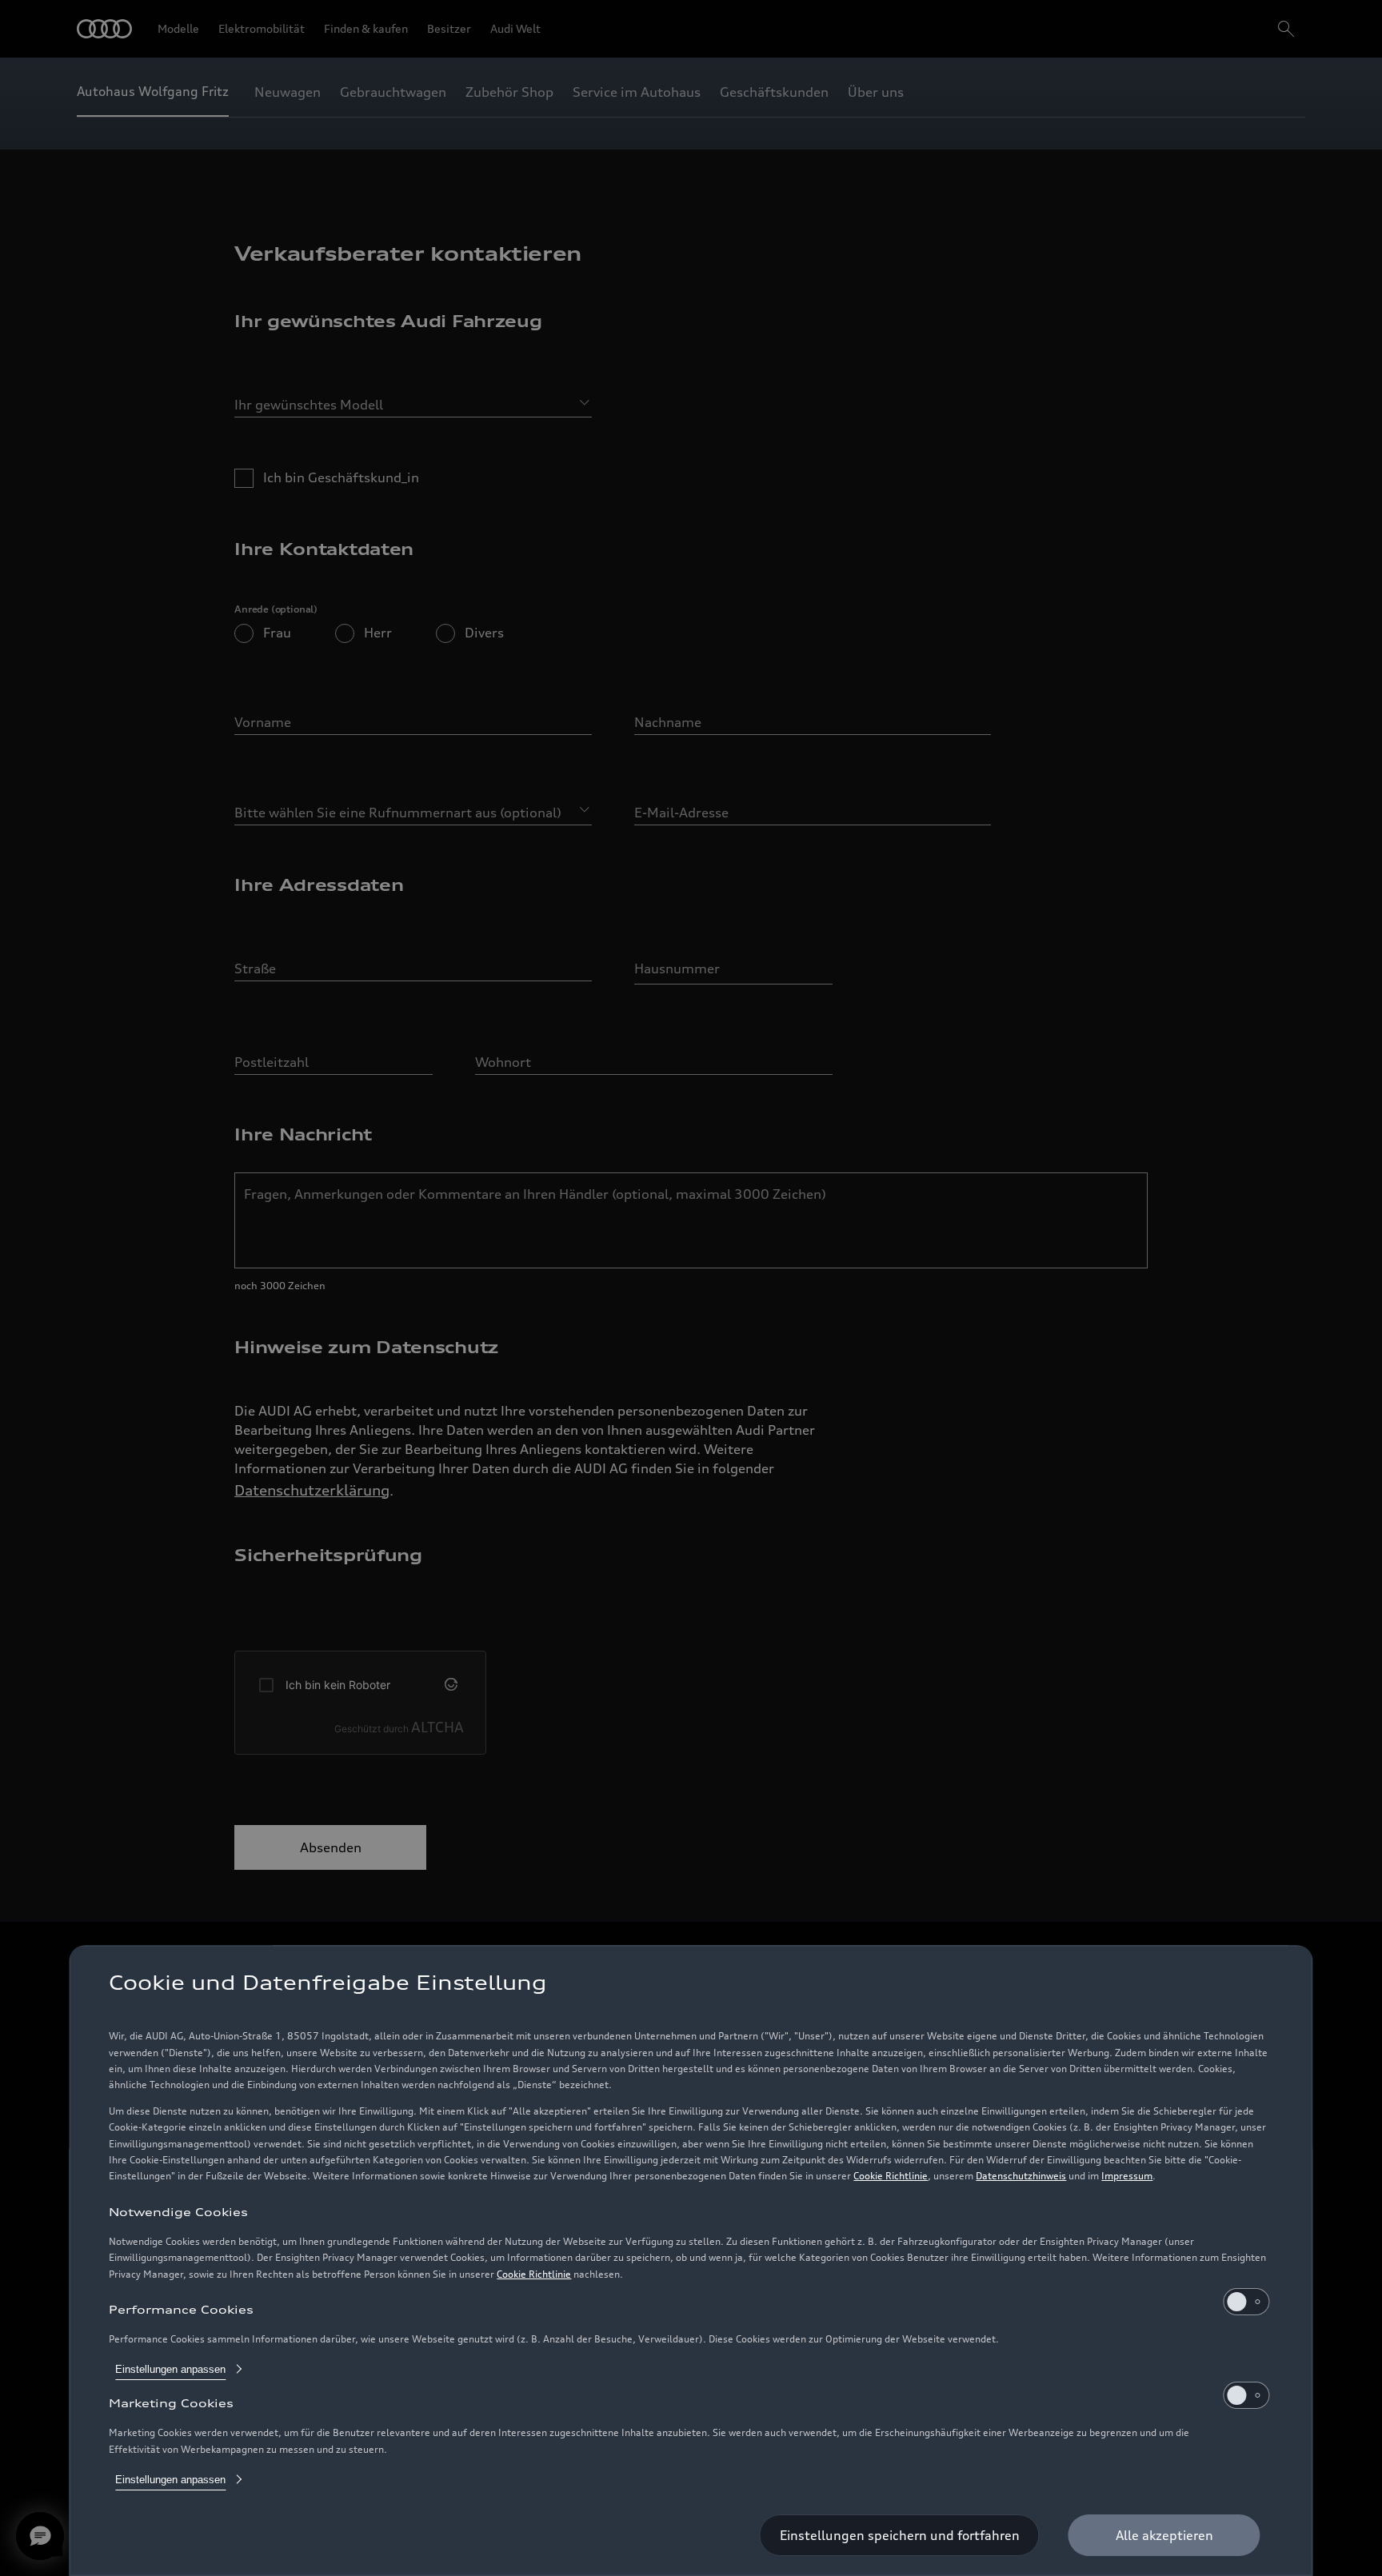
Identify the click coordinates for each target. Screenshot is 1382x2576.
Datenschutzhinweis (1021, 2176)
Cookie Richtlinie (891, 2176)
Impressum (1127, 2176)
